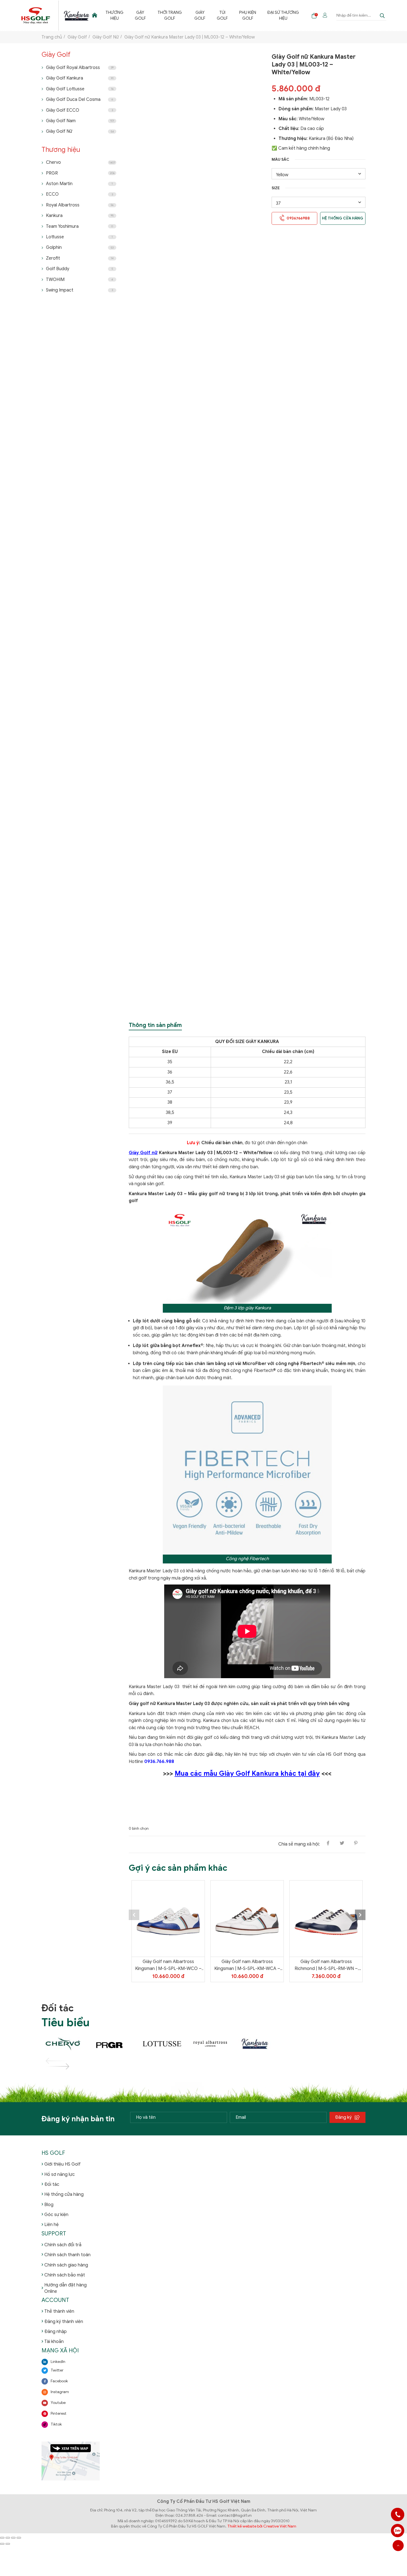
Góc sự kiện (56, 2215)
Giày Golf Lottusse (80, 89)
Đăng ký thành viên (64, 2322)
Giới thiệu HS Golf (62, 2164)
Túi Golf (222, 15)
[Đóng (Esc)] (19, 2538)
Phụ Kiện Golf (248, 15)
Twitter (57, 2370)
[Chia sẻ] (13, 2538)
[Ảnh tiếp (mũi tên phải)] (8, 2544)
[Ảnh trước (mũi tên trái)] (2, 2544)
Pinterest (59, 2413)
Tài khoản (54, 2342)
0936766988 (398, 2531)
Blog (49, 2205)
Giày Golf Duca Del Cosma (79, 99)
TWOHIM (79, 280)
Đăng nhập (56, 2332)
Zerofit (80, 258)
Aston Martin (79, 184)
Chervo (81, 162)
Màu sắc (280, 159)
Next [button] (360, 1915)
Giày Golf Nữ (80, 131)
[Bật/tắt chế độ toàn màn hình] (8, 2538)
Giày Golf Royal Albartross (80, 68)
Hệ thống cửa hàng (343, 218)
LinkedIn (58, 2362)
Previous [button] (134, 1915)
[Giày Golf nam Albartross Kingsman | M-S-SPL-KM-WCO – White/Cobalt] (168, 1919)
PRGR (80, 173)
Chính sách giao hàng (66, 2265)
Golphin (80, 247)
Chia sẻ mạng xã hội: (299, 1844)
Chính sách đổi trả (63, 2245)
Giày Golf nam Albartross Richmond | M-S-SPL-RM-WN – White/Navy (326, 1966)
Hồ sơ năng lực (60, 2174)
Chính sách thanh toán (67, 2255)
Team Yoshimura (79, 226)
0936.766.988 (159, 1762)
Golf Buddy (79, 269)
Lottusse (79, 237)
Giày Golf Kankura (80, 78)
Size (276, 188)
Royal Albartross (80, 205)
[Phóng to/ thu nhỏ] (2, 2538)
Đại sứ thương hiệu (283, 15)
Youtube (58, 2403)
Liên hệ (51, 2225)
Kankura (80, 216)
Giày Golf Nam (80, 121)
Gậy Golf (140, 15)
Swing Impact (79, 290)
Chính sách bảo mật (65, 2275)
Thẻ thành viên (59, 2311)
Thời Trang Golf (170, 15)
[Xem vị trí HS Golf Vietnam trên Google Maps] (71, 2461)
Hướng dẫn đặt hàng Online (65, 2288)
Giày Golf (200, 15)
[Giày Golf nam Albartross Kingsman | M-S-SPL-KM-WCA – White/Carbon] (247, 1919)
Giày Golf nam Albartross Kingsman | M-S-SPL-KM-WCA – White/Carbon (247, 1966)
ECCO (79, 194)
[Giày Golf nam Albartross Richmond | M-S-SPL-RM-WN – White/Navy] (326, 1919)
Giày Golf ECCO (79, 110)
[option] (168, 1931)
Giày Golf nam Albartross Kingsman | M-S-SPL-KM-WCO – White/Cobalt (168, 1966)
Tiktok (56, 2424)
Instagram (60, 2392)
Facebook (59, 2381)
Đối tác (52, 2184)
